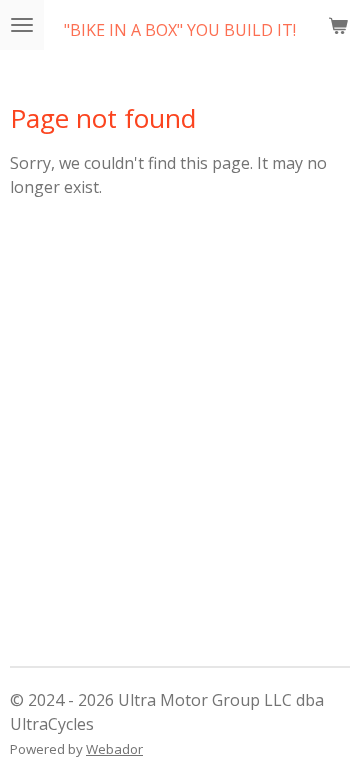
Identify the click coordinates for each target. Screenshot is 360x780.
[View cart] (338, 25)
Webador (114, 749)
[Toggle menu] (22, 25)
